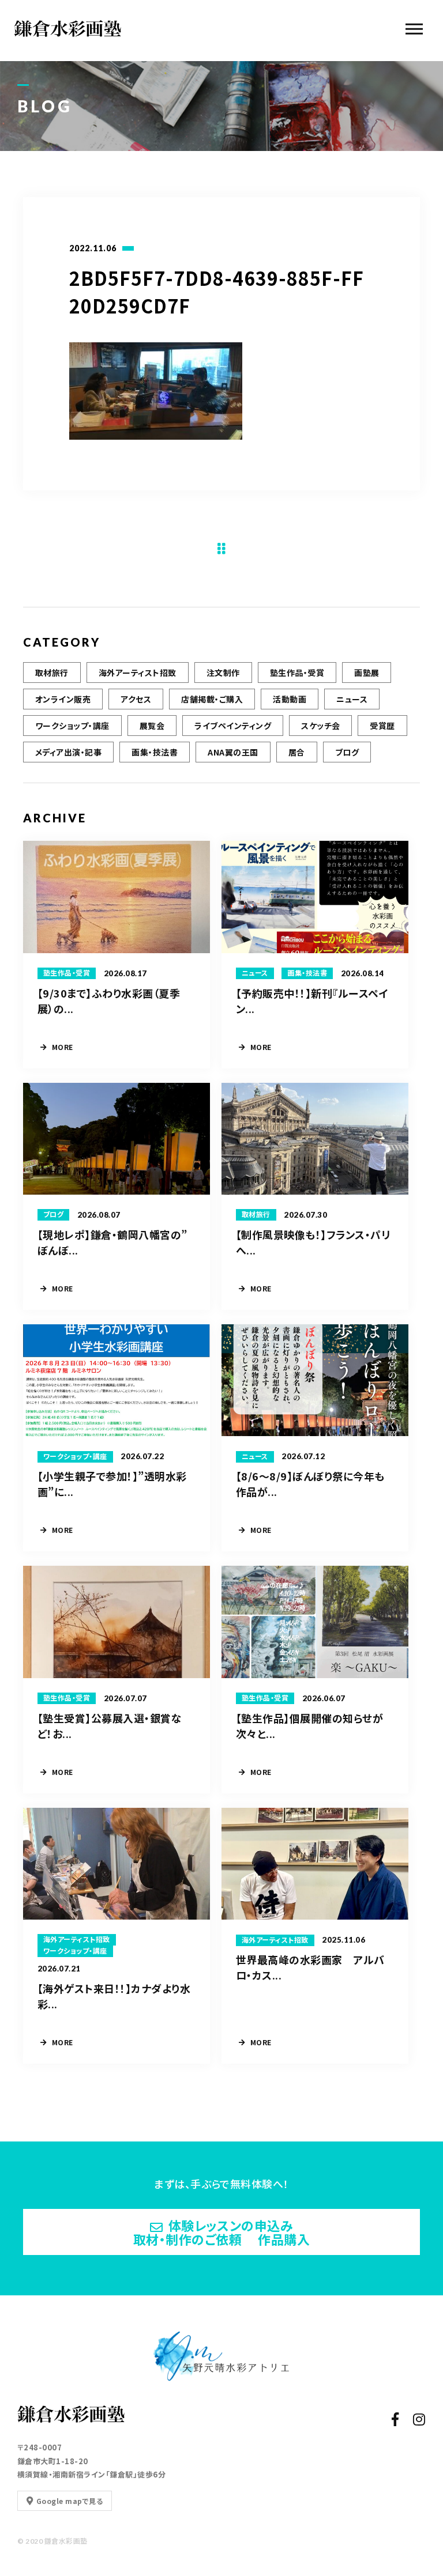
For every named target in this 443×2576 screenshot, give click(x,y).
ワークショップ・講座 (72, 726)
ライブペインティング (233, 726)
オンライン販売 (63, 699)
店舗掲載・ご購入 (212, 699)
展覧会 (152, 726)
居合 (297, 752)
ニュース (352, 699)
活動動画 (290, 699)
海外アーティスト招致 (138, 673)
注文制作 (223, 673)
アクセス (136, 699)
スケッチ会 (320, 726)
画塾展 (367, 673)
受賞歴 (382, 726)
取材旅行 (52, 673)
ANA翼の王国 (233, 752)
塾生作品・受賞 (297, 673)
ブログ (347, 752)
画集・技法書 (155, 752)
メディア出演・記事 (68, 752)
